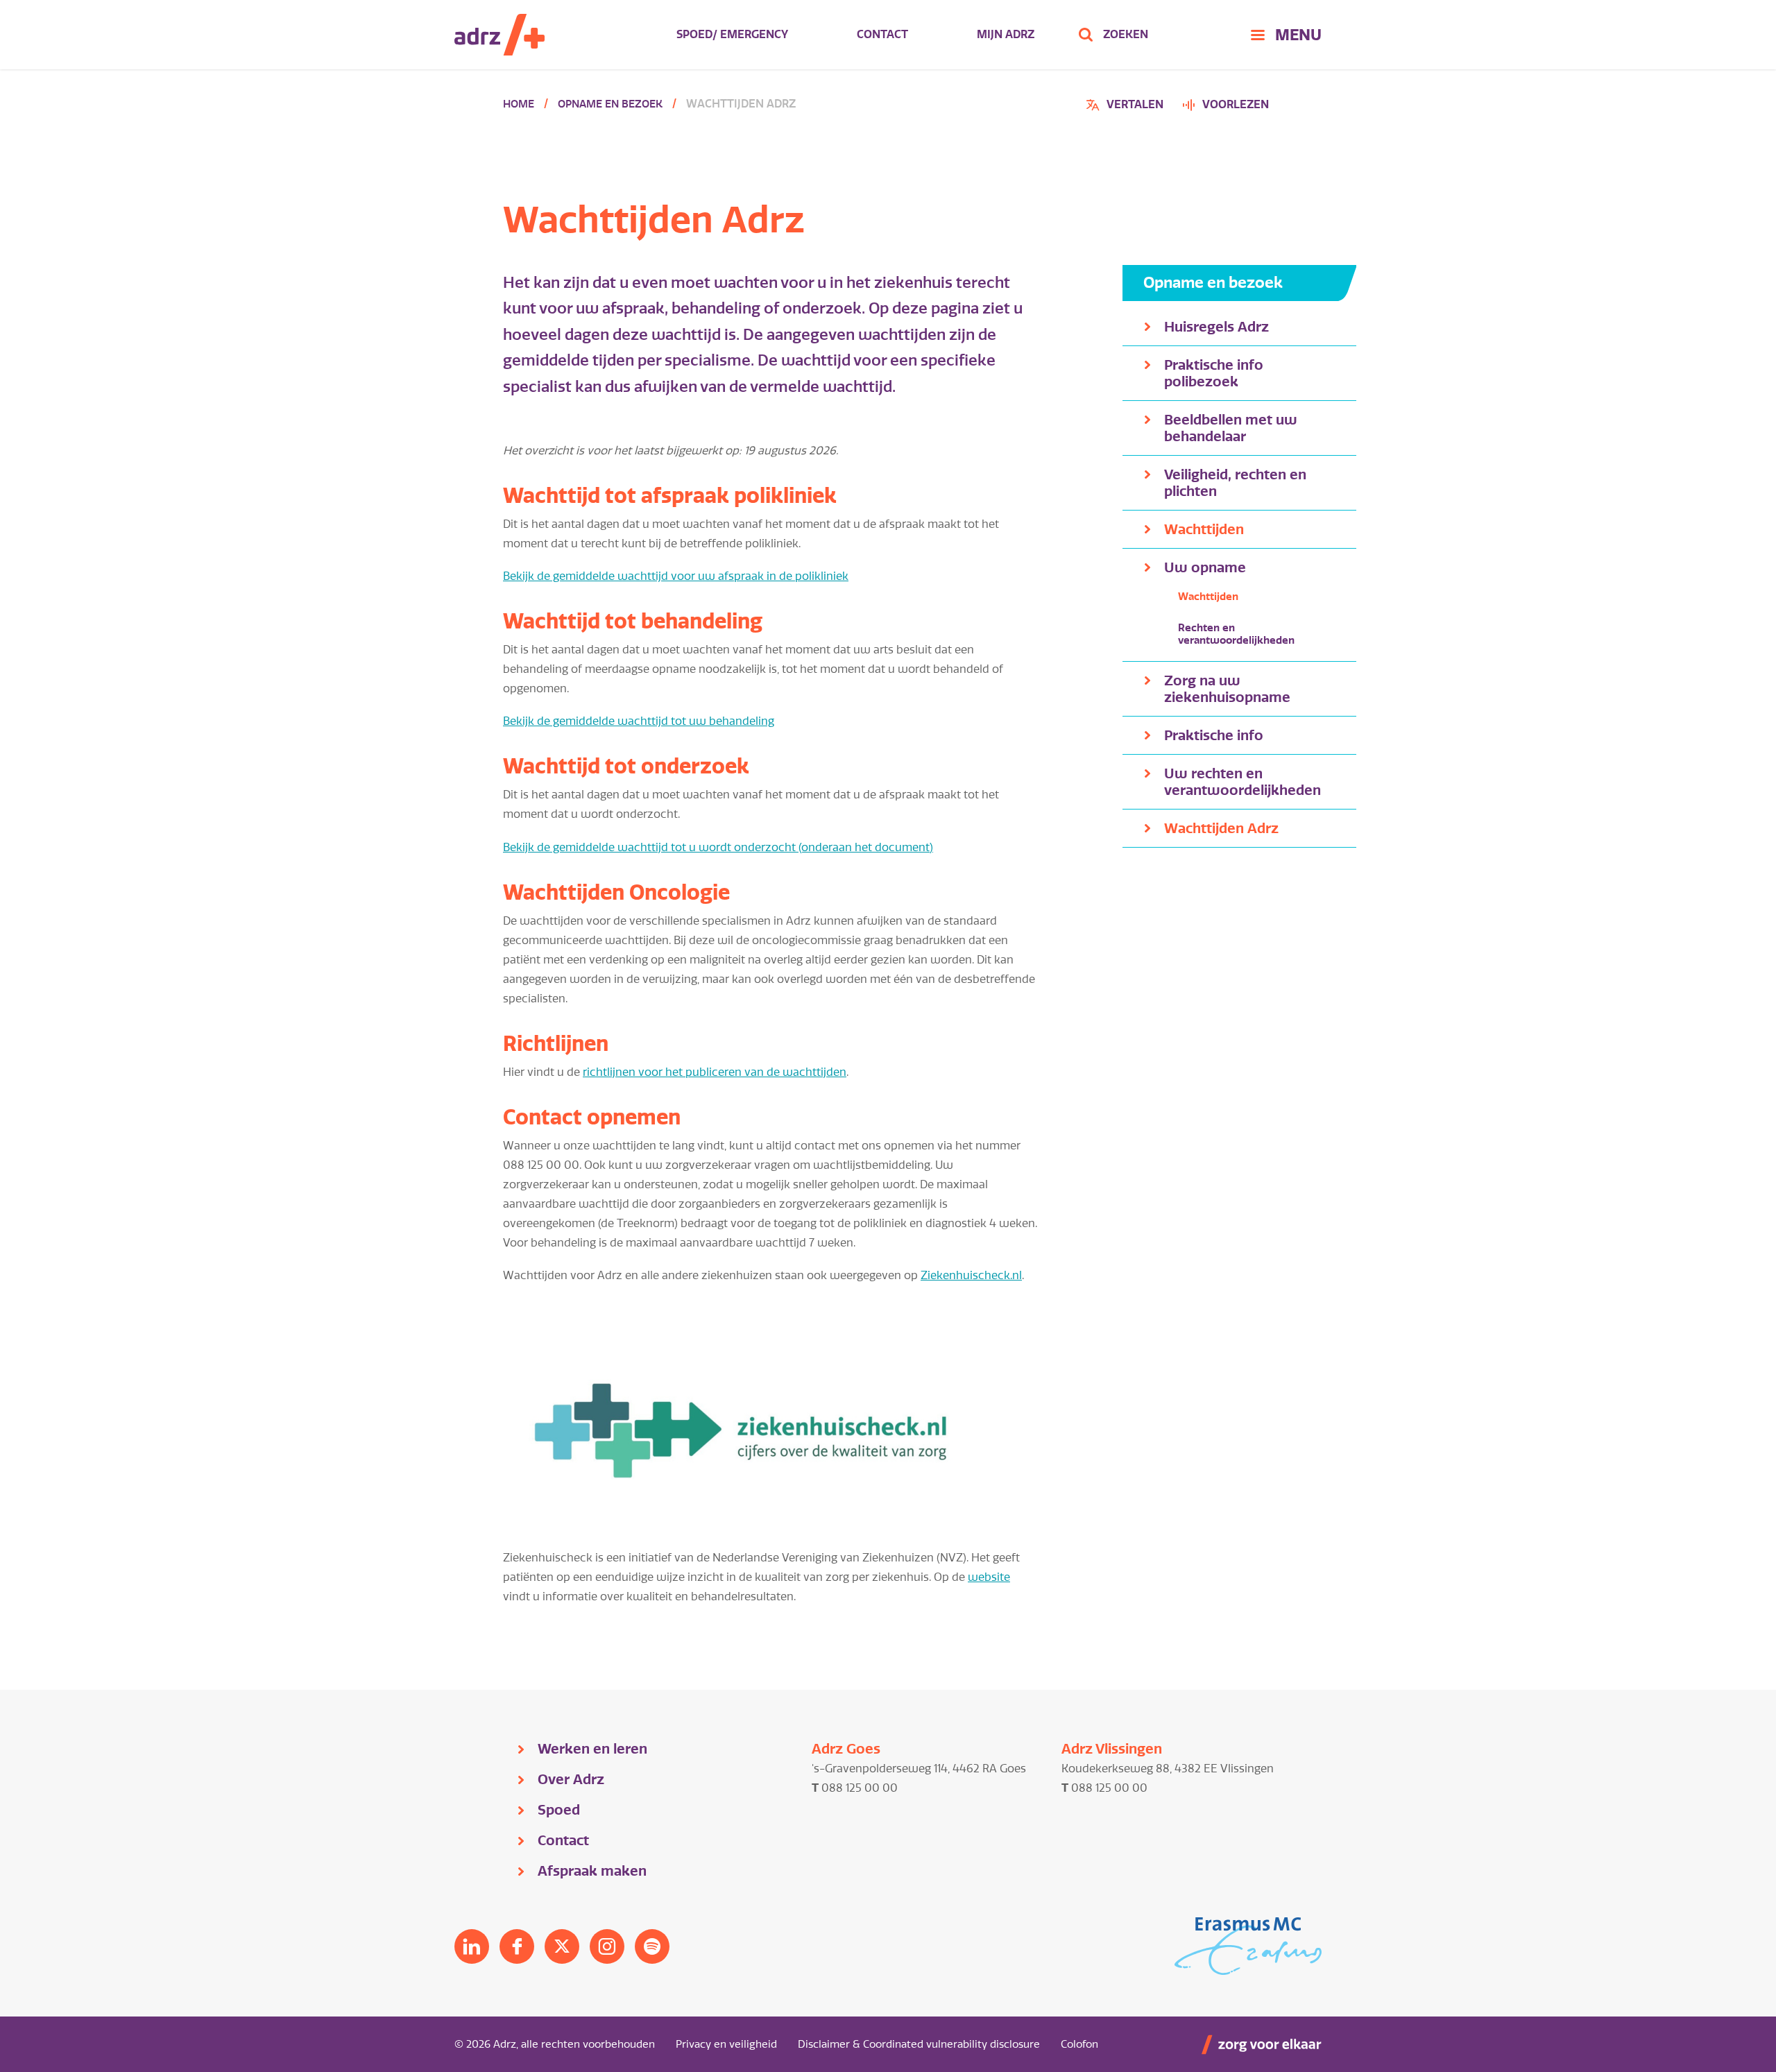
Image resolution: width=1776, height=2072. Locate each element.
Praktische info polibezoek (1214, 373)
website (989, 1577)
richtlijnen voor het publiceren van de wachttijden (715, 1072)
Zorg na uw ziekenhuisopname (1227, 689)
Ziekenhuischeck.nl (971, 1275)
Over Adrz (571, 1779)
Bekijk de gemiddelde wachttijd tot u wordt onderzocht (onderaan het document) (718, 847)
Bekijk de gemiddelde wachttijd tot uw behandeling (639, 721)
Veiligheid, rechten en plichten (1235, 483)
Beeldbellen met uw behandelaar (1231, 428)
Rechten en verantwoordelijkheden (1236, 634)
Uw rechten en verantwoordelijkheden (1243, 782)
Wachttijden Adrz (1221, 828)
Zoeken (1126, 34)
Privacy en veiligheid (726, 2044)
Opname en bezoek (610, 104)
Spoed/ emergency (732, 34)
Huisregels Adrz (1216, 327)
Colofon (1079, 2044)
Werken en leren (592, 1749)
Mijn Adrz (1006, 34)
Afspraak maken (592, 1871)
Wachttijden (1204, 529)
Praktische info (1214, 735)
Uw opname (1205, 567)
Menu (1298, 35)
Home (519, 104)
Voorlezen (1236, 104)
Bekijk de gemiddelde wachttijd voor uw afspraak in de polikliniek (676, 576)
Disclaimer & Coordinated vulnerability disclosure (919, 2044)
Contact (882, 34)
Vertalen (1127, 106)
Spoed (559, 1810)
